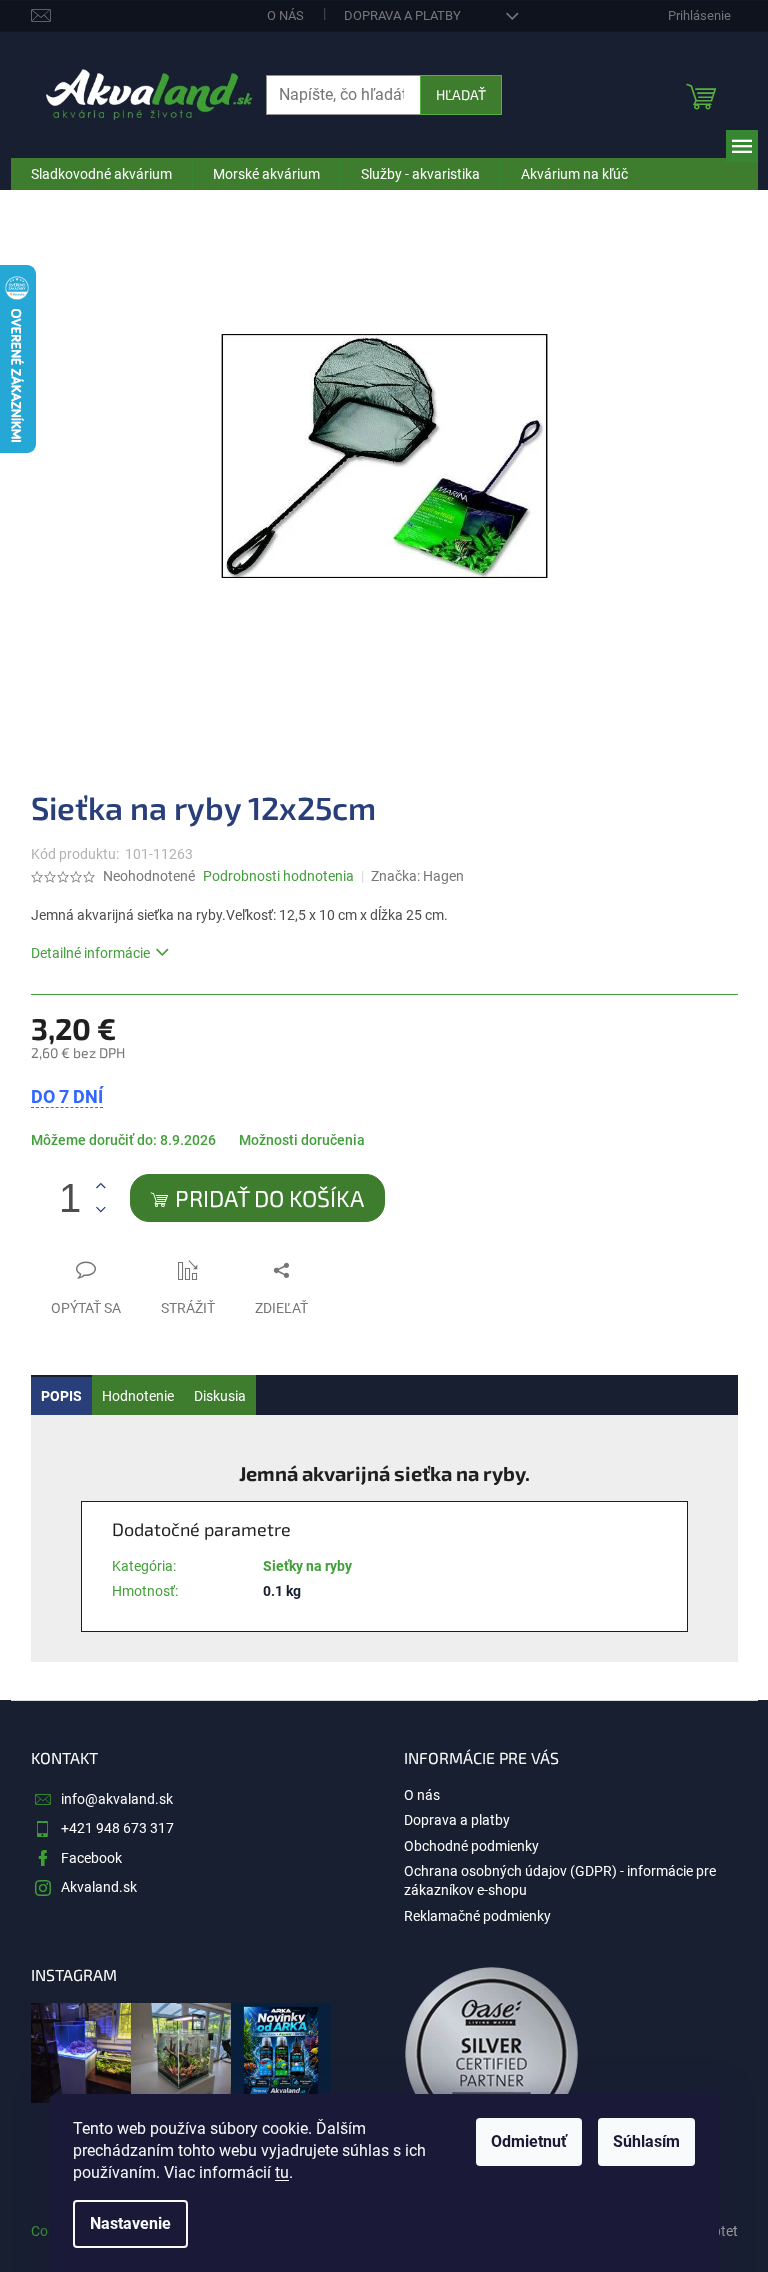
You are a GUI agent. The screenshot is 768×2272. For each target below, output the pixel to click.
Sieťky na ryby (307, 1566)
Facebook (91, 1858)
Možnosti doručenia (302, 1140)
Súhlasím (646, 2141)
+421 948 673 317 (117, 1828)
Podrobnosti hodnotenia (278, 876)
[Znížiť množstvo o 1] (101, 1209)
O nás (285, 15)
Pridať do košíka (269, 1198)
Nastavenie (130, 2223)
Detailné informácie (90, 953)
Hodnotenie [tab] (138, 1396)
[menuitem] (101, 174)
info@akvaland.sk (117, 1799)
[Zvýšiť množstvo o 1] (101, 1186)
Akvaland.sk (99, 1887)
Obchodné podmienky (471, 1846)
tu (282, 2172)
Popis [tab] (61, 1396)
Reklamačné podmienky (477, 1916)
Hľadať (461, 94)
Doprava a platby (402, 15)
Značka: (417, 876)
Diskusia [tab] (220, 1396)
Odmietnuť (529, 2141)
